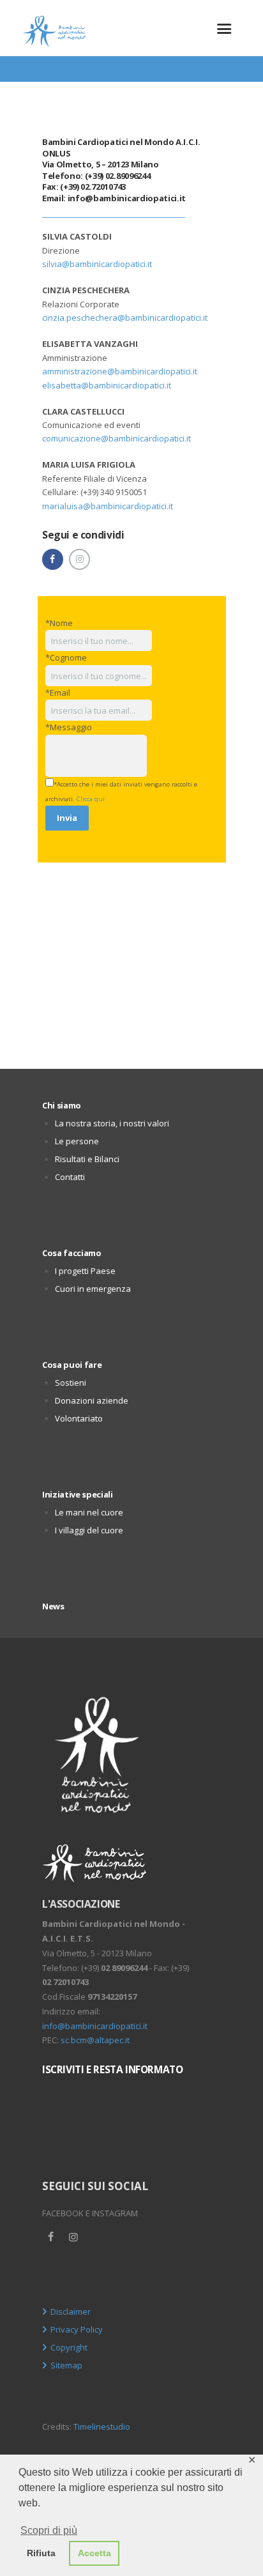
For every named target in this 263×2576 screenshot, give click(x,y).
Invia (67, 818)
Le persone (77, 1141)
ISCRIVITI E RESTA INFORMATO (112, 2069)
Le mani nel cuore (89, 1512)
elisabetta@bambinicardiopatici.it (107, 385)
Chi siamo (62, 1105)
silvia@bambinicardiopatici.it (97, 264)
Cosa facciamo (72, 1253)
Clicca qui (91, 799)
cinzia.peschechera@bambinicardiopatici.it (125, 318)
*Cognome (66, 657)
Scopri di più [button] (49, 2530)
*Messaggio (69, 727)
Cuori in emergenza (93, 1289)
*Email (58, 693)
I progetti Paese (85, 1271)
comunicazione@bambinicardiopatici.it (116, 438)
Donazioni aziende (92, 1400)
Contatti (70, 1177)
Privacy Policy (77, 2329)
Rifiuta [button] (41, 2553)
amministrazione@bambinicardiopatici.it (120, 371)
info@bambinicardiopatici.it (127, 198)
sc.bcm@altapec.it (95, 2040)
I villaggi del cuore (89, 1530)
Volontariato (79, 1418)
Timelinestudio (102, 2426)
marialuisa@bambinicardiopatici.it (108, 506)
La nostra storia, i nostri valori (112, 1123)
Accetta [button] (94, 2553)
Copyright (69, 2347)
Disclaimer (71, 2311)
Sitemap (66, 2365)
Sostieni (71, 1383)
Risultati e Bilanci (87, 1159)
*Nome (59, 623)
